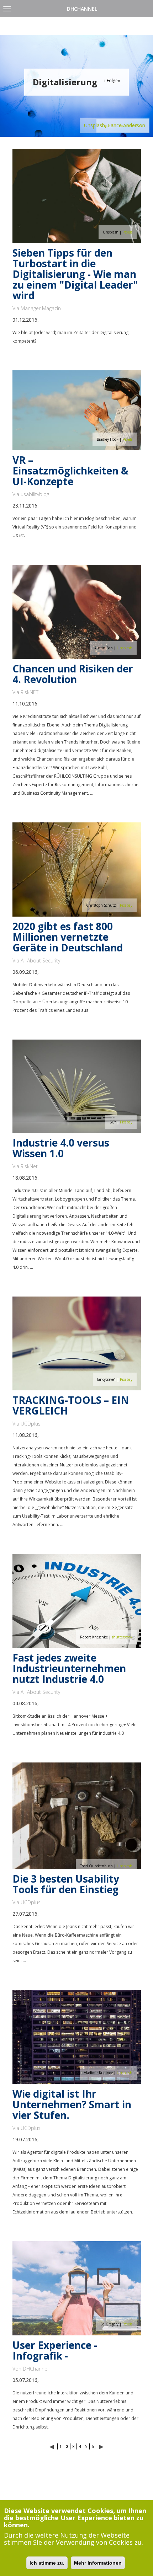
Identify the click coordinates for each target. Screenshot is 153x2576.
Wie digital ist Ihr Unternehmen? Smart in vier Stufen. (72, 2104)
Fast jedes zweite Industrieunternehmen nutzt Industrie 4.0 (69, 1668)
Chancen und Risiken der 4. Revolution (73, 674)
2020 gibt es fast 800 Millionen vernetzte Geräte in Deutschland (68, 937)
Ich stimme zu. (47, 2563)
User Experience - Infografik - (55, 2350)
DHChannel (82, 9)
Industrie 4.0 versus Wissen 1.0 (61, 1148)
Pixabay (126, 905)
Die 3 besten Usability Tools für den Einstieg (66, 1884)
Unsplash (125, 648)
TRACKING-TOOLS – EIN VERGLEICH (71, 1405)
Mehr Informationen (98, 2563)
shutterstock (122, 1637)
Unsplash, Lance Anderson (115, 125)
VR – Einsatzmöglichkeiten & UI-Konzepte (70, 471)
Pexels (127, 232)
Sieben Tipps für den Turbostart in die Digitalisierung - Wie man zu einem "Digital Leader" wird (75, 274)
